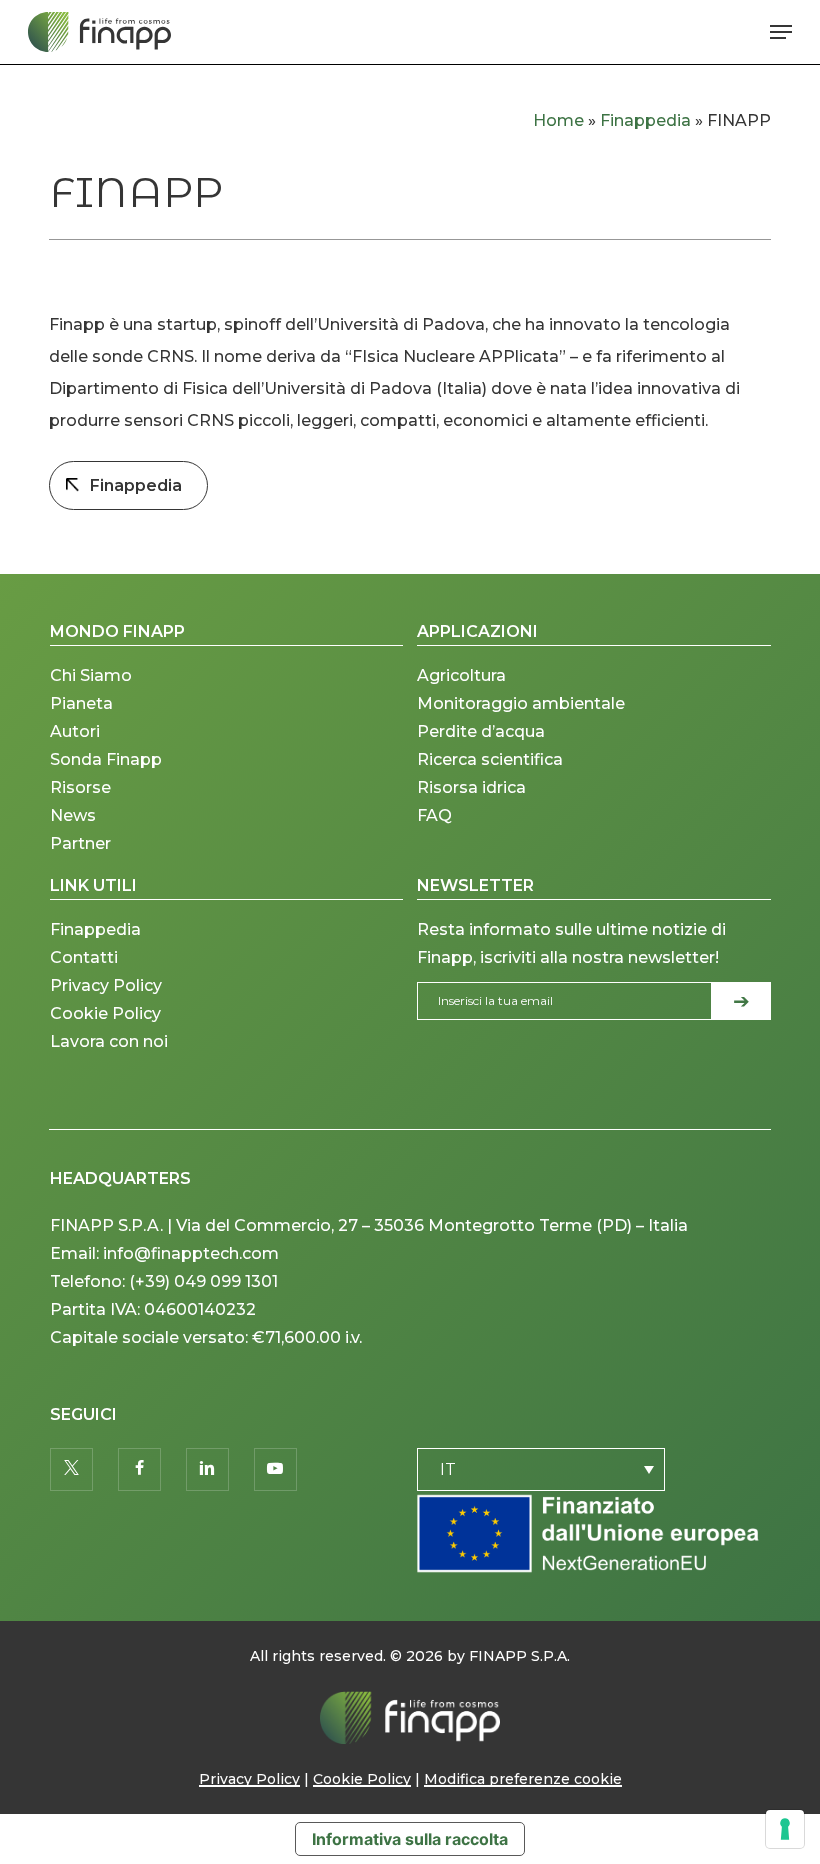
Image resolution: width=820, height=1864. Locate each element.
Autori (75, 731)
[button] (781, 32)
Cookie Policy (105, 1013)
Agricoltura (461, 675)
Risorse (80, 787)
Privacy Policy (106, 985)
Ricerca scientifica (490, 759)
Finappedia (645, 120)
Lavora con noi (109, 1041)
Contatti (84, 957)
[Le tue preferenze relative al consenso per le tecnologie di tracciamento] (785, 1829)
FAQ (434, 815)
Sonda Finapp (106, 759)
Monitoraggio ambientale (521, 703)
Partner (80, 843)
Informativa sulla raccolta (410, 1839)
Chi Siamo (91, 675)
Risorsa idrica (471, 787)
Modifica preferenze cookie (523, 1779)
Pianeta (81, 703)
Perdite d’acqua (481, 731)
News (73, 815)
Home (558, 120)
